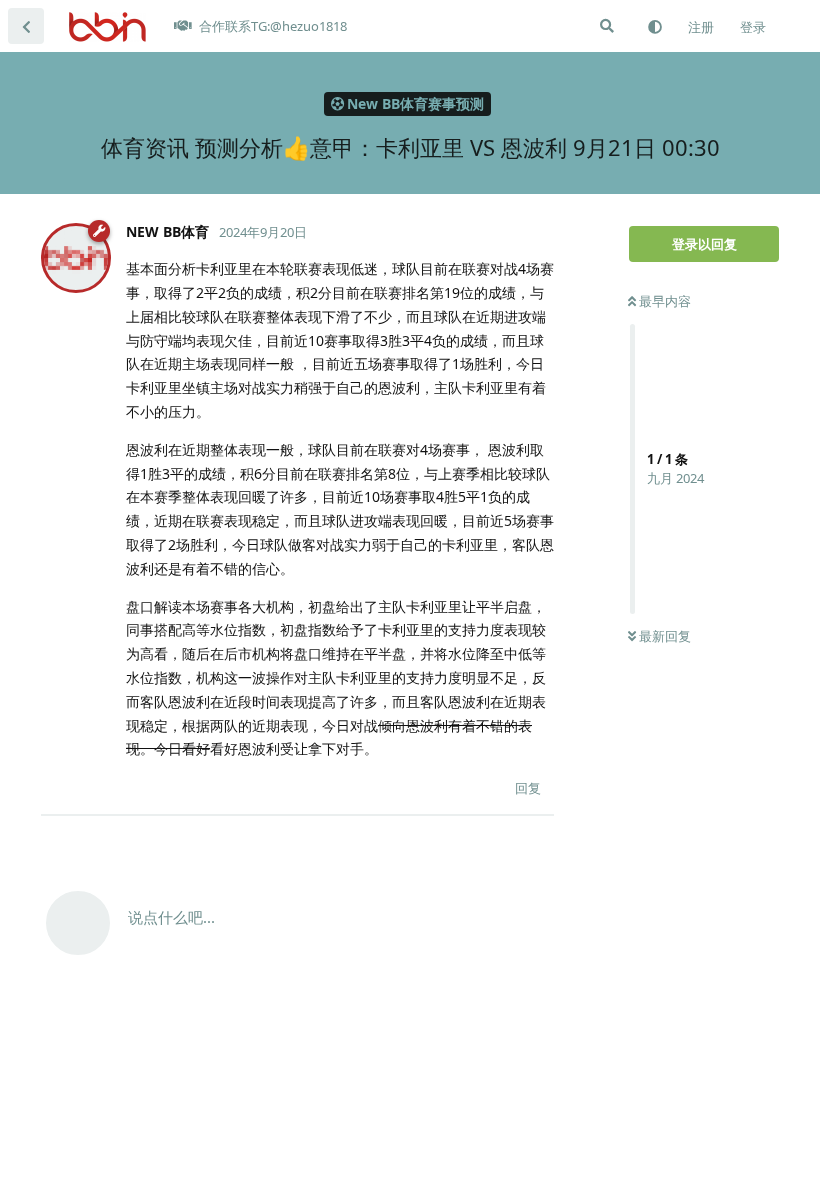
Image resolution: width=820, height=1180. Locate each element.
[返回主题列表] (26, 26)
